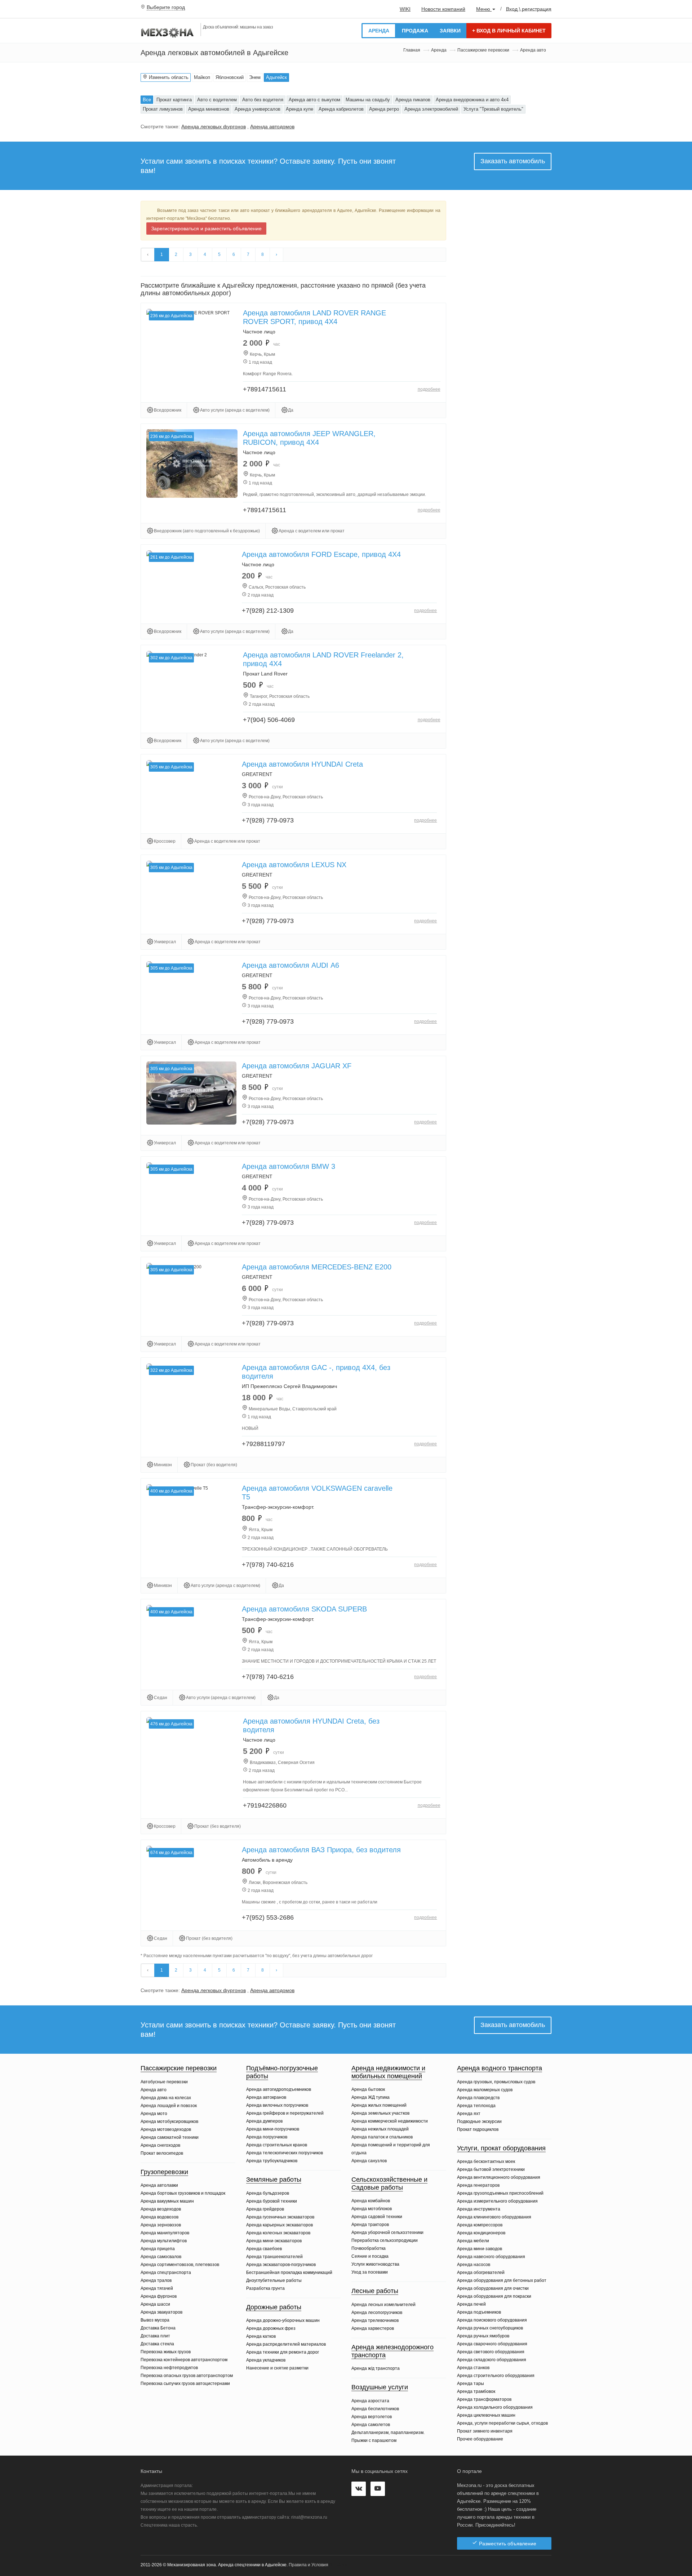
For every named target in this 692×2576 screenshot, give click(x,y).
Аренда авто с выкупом (314, 100)
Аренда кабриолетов (341, 109)
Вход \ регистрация (529, 9)
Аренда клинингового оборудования (494, 2217)
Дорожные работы (274, 2307)
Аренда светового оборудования (491, 2352)
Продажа (415, 31)
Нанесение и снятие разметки (277, 2368)
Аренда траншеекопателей (274, 2257)
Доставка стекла (157, 2344)
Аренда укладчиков (266, 2360)
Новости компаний (443, 9)
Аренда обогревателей (481, 2273)
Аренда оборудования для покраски (494, 2296)
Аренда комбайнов (371, 2201)
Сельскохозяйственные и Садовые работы (389, 2183)
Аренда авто (154, 2090)
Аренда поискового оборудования (492, 2320)
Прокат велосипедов (162, 2153)
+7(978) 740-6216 (268, 1565)
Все (147, 100)
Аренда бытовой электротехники (491, 2169)
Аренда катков (261, 2336)
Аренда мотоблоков (372, 2209)
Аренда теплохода (476, 2106)
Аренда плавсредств (478, 2098)
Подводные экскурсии (479, 2121)
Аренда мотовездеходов (166, 2129)
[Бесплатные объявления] (168, 32)
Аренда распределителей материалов (286, 2344)
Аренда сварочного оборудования (492, 2344)
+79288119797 (263, 1444)
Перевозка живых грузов (166, 2352)
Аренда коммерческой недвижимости (390, 2121)
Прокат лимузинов (163, 109)
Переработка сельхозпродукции (385, 2240)
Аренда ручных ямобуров (483, 2336)
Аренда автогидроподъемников (279, 2089)
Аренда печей (471, 2304)
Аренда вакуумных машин (167, 2201)
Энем (255, 77)
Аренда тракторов (370, 2225)
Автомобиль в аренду (267, 1860)
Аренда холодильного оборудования (495, 2407)
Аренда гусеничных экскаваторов (280, 2217)
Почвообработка (369, 2248)
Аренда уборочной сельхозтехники (387, 2233)
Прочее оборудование (480, 2439)
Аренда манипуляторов (165, 2233)
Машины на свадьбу (368, 100)
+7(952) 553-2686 (268, 1917)
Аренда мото (154, 2114)
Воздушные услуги (380, 2387)
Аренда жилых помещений (379, 2105)
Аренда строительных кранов (277, 2145)
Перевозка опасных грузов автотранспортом (187, 2376)
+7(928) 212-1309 (268, 611)
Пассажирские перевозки (483, 50)
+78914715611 (265, 389)
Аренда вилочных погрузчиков (277, 2105)
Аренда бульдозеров (268, 2193)
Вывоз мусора (155, 2320)
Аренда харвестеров (373, 2328)
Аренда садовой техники (377, 2217)
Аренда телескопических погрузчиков (285, 2153)
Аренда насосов (474, 2265)
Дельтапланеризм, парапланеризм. (388, 2433)
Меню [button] (484, 9)
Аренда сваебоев (264, 2249)
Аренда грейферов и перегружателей (285, 2113)
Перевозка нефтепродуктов (169, 2368)
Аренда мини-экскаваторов (274, 2241)
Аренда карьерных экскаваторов (280, 2225)
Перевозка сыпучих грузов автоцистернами (185, 2384)
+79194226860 (265, 1805)
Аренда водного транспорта (500, 2068)
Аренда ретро (384, 109)
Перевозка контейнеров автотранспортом (184, 2360)
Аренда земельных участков (380, 2113)
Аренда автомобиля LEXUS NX (294, 865)
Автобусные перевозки (164, 2082)
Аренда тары (471, 2384)
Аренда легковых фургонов (214, 127)
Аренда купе (300, 109)
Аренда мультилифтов (164, 2241)
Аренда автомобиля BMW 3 (289, 1166)
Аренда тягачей (157, 2288)
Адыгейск (276, 77)
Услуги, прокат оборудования (501, 2148)
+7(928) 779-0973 (268, 820)
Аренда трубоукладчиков (272, 2161)
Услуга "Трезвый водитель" (493, 109)
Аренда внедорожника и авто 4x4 (472, 100)
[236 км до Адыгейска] (192, 463)
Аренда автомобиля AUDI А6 (290, 965)
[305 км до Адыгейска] (191, 1093)
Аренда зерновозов (161, 2225)
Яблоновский (230, 77)
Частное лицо (259, 332)
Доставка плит (155, 2336)
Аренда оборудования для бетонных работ (502, 2280)
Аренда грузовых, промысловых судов (496, 2082)
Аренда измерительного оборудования (497, 2201)
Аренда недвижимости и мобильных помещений (388, 2072)
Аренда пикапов (413, 100)
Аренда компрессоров (480, 2225)
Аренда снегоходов (160, 2145)
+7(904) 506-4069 (269, 720)
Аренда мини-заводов (480, 2249)
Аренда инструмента (479, 2209)
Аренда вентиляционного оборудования (499, 2177)
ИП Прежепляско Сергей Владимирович (289, 1386)
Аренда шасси (155, 2304)
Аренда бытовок (368, 2089)
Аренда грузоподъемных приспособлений (500, 2193)
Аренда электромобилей (431, 109)
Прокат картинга (174, 100)
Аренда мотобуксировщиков (169, 2121)
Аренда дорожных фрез (271, 2328)
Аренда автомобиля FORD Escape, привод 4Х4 (321, 554)
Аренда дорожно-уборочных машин (283, 2320)
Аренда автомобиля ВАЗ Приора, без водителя (321, 1850)
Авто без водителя (263, 100)
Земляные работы (274, 2180)
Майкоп (202, 77)
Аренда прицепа (158, 2249)
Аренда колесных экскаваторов (278, 2233)
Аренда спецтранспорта (166, 2273)
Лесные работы (375, 2291)
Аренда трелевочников (375, 2320)
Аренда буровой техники (272, 2201)
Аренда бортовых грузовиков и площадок (183, 2193)
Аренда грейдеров (265, 2209)
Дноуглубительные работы (274, 2280)
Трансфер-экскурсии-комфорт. (278, 1507)
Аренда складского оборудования (492, 2360)
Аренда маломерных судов (485, 2090)
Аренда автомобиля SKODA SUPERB (304, 1609)
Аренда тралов (156, 2280)
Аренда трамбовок (476, 2391)
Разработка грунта (265, 2288)
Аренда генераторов (478, 2185)
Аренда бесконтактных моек (486, 2162)
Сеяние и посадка (370, 2256)
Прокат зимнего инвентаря (485, 2431)
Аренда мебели (473, 2241)
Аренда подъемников (479, 2312)
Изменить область (168, 77)
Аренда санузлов (369, 2161)
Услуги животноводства (375, 2264)
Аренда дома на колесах (166, 2098)
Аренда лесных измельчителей (383, 2305)
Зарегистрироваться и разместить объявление (206, 229)
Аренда (379, 31)
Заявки (450, 31)
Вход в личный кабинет (509, 31)
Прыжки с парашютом (374, 2440)
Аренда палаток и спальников (382, 2137)
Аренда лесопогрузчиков (377, 2313)
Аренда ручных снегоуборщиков (490, 2328)
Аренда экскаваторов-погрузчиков (281, 2265)
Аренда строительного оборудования (496, 2376)
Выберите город (166, 7)
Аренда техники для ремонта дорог (283, 2352)
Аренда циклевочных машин (486, 2415)
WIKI (405, 9)
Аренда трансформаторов (484, 2399)
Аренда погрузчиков (267, 2137)
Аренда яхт (469, 2114)
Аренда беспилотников (375, 2409)
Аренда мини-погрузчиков (273, 2129)
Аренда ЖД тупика (371, 2097)
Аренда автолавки (159, 2185)
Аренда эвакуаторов (161, 2312)
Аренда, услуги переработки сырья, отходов (502, 2423)
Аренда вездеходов (161, 2209)
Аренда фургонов (159, 2296)
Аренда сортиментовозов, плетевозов (180, 2265)
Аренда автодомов (272, 127)
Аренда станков (473, 2368)
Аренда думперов (264, 2121)
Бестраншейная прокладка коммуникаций (289, 2273)
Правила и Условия (309, 2565)
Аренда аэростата (370, 2401)
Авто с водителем (217, 100)
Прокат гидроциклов (478, 2129)
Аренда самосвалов (161, 2257)
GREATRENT (257, 774)
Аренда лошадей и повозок (169, 2106)
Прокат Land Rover (265, 674)
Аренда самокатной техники (170, 2137)
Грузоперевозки (164, 2172)
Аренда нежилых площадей (380, 2129)
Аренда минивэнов (209, 109)
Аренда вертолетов (372, 2417)
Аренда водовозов (159, 2217)
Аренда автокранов (266, 2097)
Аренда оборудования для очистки (493, 2288)
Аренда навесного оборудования (491, 2257)
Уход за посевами (370, 2272)
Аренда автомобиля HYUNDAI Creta (302, 764)
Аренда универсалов (258, 109)
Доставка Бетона (158, 2328)
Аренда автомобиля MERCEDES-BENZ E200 (317, 1267)
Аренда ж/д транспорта (376, 2368)
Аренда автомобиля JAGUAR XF (297, 1066)
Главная (412, 50)
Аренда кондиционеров (481, 2233)
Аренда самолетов (371, 2425)
